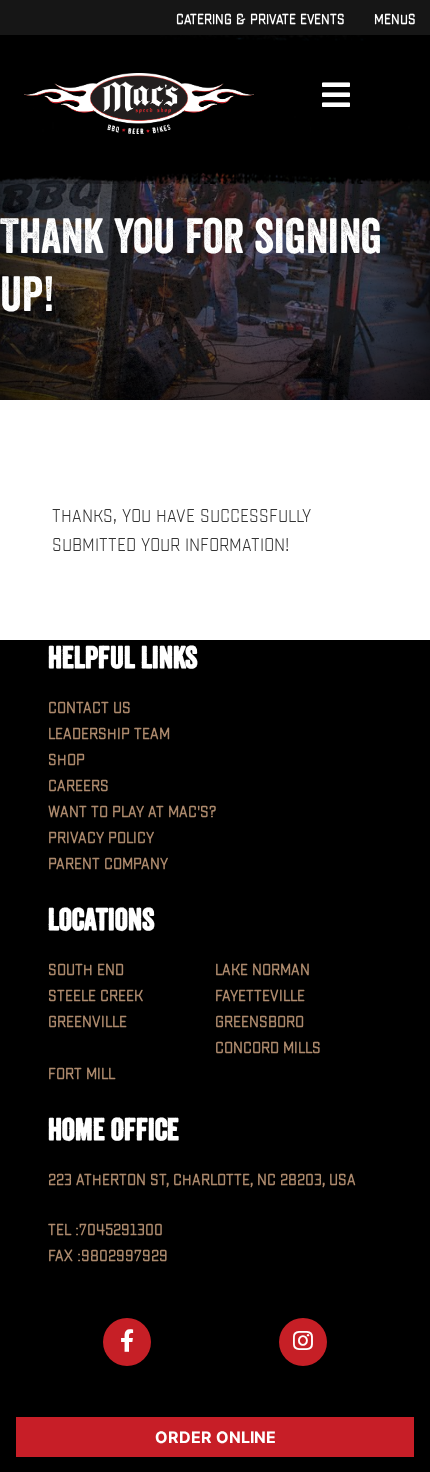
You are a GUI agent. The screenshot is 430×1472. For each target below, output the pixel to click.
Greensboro (259, 1022)
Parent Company (108, 864)
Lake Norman (262, 970)
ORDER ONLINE (215, 1437)
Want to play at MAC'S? (132, 812)
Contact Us (89, 708)
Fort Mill (81, 1074)
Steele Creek (95, 996)
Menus (394, 19)
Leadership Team (109, 734)
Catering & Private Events (260, 19)
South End (86, 970)
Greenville (87, 1022)
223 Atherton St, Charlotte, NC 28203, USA (202, 1180)
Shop (66, 760)
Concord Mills (268, 1048)
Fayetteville (260, 996)
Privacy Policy (101, 838)
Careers (78, 786)
